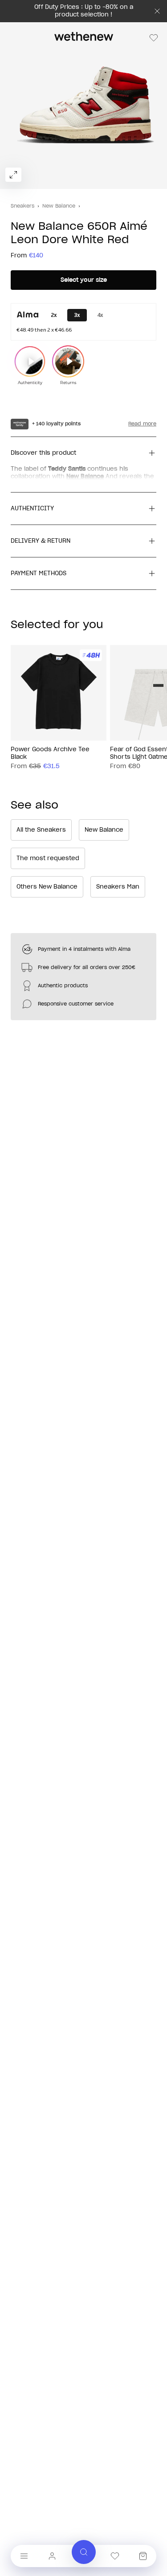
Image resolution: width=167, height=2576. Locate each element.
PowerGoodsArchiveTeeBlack (50, 753)
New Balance (59, 206)
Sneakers (22, 206)
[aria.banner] (157, 11)
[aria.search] (84, 2552)
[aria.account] (52, 2556)
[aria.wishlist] (115, 2556)
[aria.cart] (143, 2556)
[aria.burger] (24, 2556)
